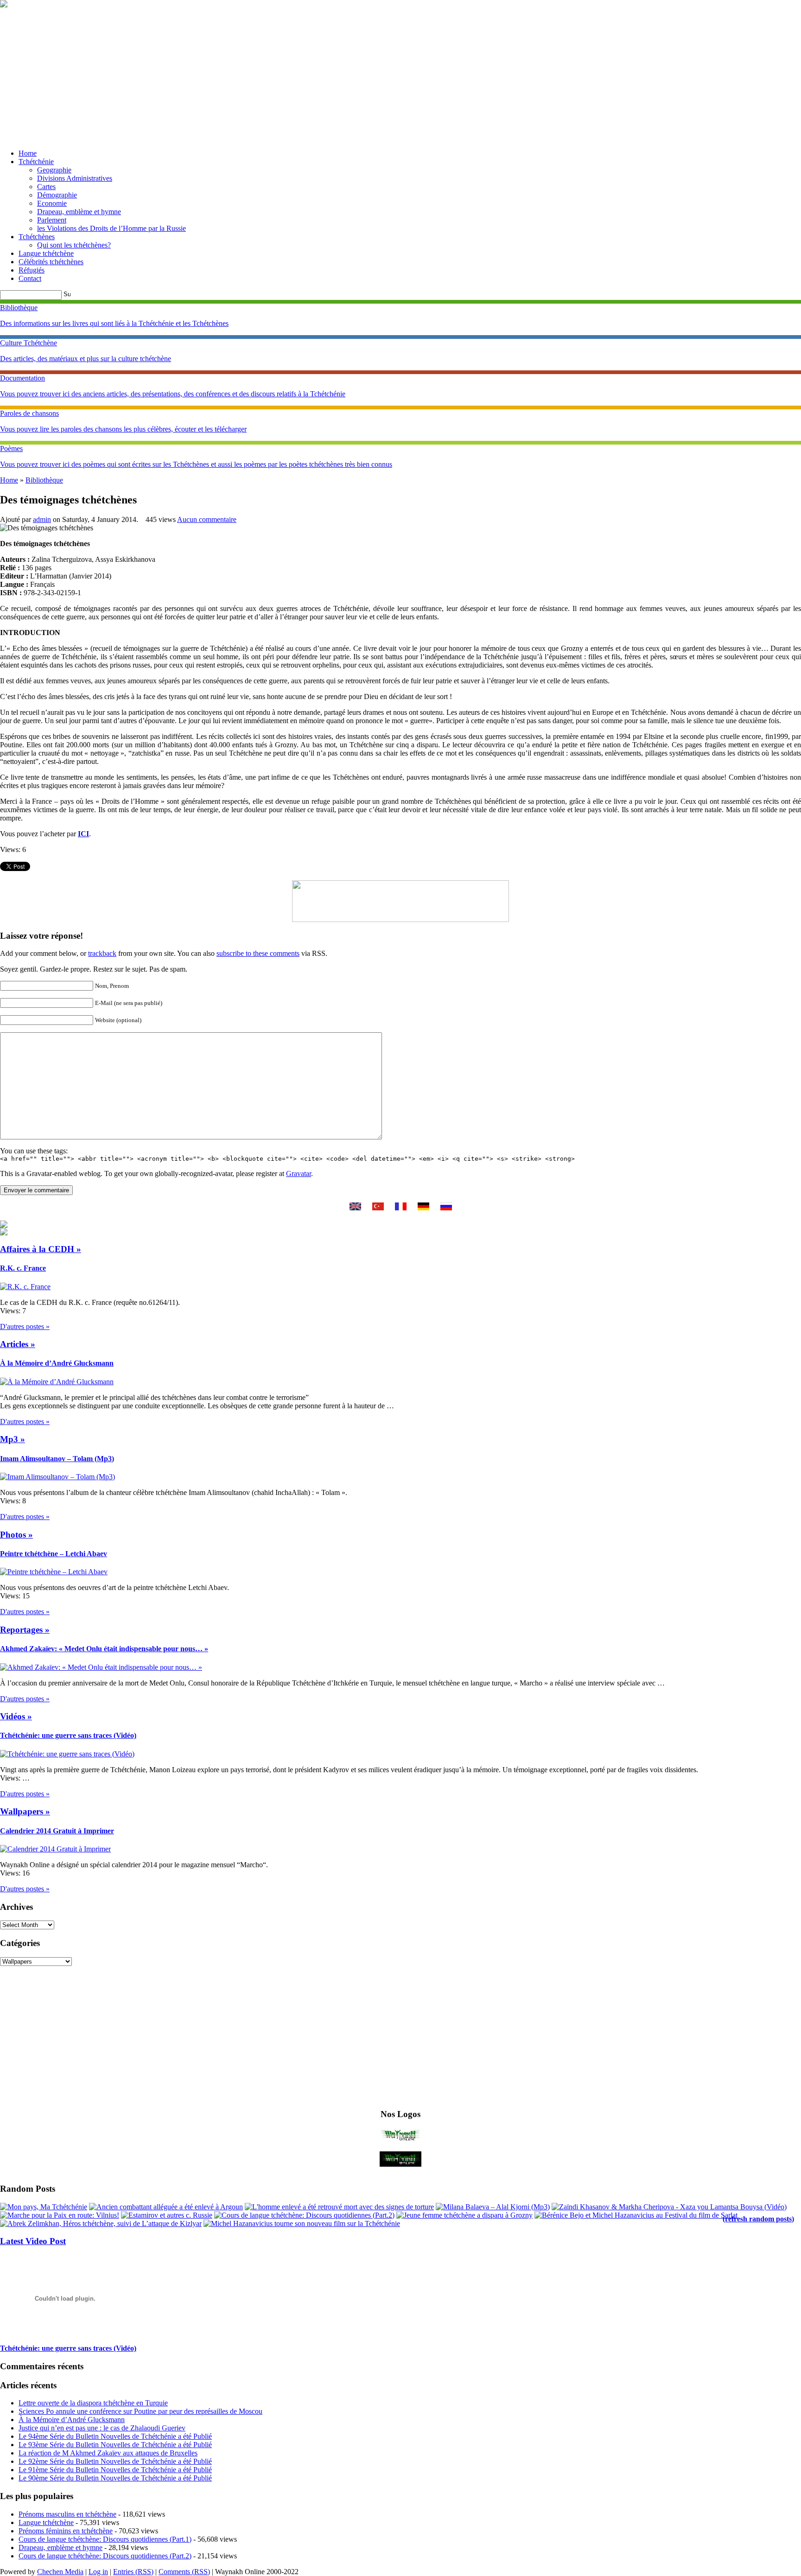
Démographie (57, 195)
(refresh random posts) (758, 2219)
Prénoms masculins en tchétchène (67, 2514)
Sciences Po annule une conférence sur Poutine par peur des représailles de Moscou (140, 2411)
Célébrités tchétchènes (51, 262)
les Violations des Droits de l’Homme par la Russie (111, 228)
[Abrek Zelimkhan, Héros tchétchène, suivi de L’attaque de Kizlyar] (101, 2223)
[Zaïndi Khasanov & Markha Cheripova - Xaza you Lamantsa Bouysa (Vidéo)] (669, 2207)
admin (42, 519)
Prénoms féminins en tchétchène (66, 2531)
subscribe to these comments (258, 953)
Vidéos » (16, 1716)
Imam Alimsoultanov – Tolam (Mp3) (57, 1459)
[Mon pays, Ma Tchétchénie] (44, 2207)
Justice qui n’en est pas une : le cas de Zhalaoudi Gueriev (102, 2428)
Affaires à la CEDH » (41, 1249)
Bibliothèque (19, 308)
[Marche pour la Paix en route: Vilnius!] (60, 2215)
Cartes (46, 187)
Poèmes (11, 448)
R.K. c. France (23, 1268)
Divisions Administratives (75, 178)
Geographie (54, 170)
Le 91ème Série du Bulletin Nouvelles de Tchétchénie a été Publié (115, 2470)
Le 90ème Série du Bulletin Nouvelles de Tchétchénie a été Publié (115, 2478)
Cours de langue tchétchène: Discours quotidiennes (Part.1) (105, 2539)
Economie (52, 203)
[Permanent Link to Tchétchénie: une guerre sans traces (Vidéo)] (67, 1754)
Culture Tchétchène (29, 343)
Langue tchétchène (46, 253)
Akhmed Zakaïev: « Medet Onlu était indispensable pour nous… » (104, 1649)
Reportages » (25, 1630)
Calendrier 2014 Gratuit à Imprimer (57, 1831)
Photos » (16, 1535)
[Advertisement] (400, 77)
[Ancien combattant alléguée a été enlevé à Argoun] (166, 2207)
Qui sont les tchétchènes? (74, 245)
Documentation (22, 378)
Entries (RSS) (133, 2572)
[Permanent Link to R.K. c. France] (25, 1287)
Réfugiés (32, 270)
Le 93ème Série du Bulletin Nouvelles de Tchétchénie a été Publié (115, 2445)
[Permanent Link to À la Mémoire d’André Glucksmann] (57, 1382)
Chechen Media (60, 2572)
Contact (30, 278)
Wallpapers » (25, 1811)
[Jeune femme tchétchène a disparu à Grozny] (464, 2215)
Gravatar (299, 1174)
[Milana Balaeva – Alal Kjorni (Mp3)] (493, 2207)
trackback (102, 953)
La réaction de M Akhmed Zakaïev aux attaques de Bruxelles (108, 2453)
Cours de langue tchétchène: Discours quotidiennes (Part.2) (105, 2556)
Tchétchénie (36, 162)
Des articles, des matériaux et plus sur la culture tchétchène (86, 359)
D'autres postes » (25, 1326)
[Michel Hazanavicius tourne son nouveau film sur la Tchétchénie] (302, 2223)
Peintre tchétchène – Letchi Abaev (54, 1554)
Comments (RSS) (184, 2572)
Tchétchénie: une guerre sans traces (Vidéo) (68, 1735)
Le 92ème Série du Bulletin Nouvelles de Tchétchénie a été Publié (115, 2461)
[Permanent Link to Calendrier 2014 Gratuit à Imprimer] (55, 1849)
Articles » (18, 1344)
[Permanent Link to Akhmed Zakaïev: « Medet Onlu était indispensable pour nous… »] (101, 1667)
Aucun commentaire (207, 519)
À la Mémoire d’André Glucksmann (57, 1363)
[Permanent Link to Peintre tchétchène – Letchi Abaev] (54, 1572)
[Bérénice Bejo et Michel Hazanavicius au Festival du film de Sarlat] (636, 2215)
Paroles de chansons (29, 413)
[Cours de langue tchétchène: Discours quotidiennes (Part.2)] (304, 2215)
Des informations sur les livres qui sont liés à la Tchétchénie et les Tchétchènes (114, 323)
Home (28, 153)
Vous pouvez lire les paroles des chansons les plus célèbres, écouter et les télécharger (123, 429)
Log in (98, 2572)
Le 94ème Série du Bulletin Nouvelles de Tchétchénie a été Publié (115, 2436)
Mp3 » (13, 1439)
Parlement (52, 220)
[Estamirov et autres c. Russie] (167, 2215)
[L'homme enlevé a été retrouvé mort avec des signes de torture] (339, 2207)
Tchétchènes (37, 237)
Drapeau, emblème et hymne (79, 212)
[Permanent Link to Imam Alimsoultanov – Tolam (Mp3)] (57, 1477)
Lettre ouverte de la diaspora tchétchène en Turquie (93, 2403)
